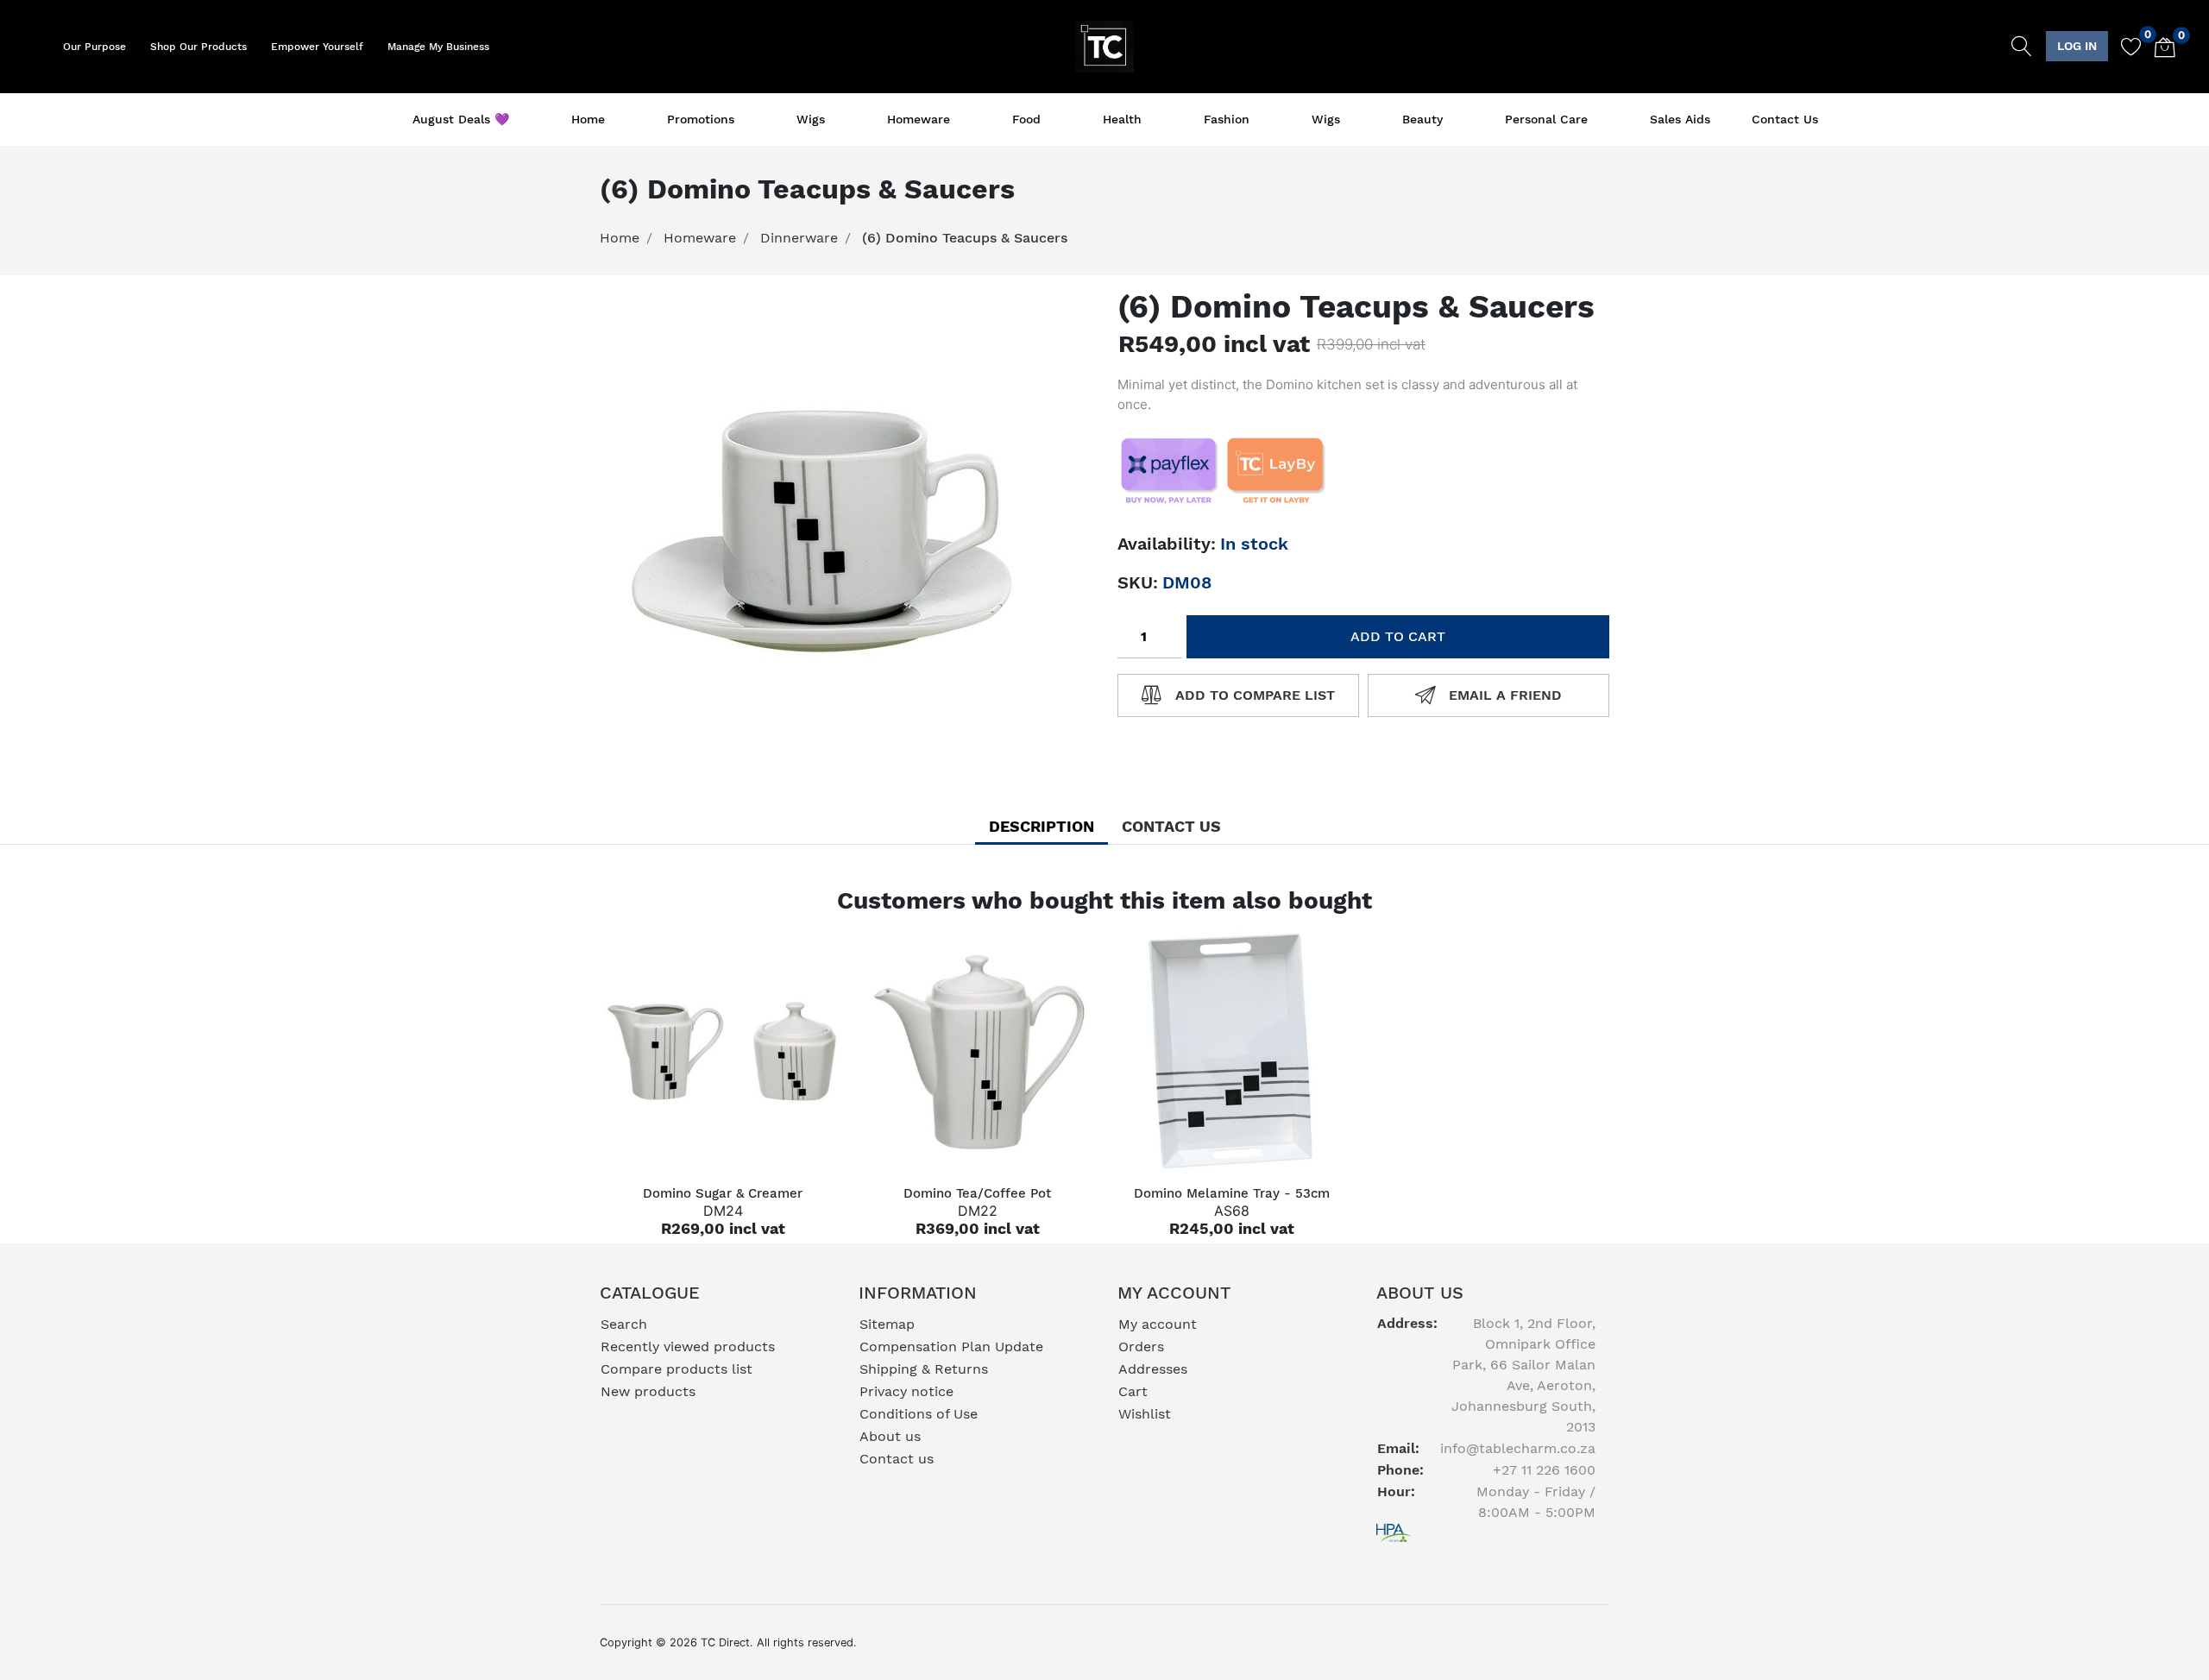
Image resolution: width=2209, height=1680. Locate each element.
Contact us (1785, 119)
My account (1158, 1324)
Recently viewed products (688, 1347)
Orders (1141, 1347)
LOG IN (2077, 46)
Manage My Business (438, 47)
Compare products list (677, 1369)
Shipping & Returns (924, 1369)
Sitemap (887, 1324)
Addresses (1153, 1369)
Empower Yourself (317, 47)
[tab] (1042, 826)
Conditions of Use (919, 1414)
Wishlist (1145, 1414)
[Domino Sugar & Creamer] (723, 1051)
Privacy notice (906, 1391)
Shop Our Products (198, 47)
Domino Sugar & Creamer (723, 1193)
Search (624, 1324)
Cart (1133, 1391)
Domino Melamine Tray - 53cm (1232, 1193)
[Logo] (1105, 45)
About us (890, 1436)
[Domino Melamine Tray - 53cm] (1232, 1051)
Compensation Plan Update (951, 1347)
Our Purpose (94, 47)
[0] (2125, 47)
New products (648, 1391)
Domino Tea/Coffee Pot (977, 1193)
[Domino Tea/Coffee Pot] (977, 1051)
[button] (2077, 46)
